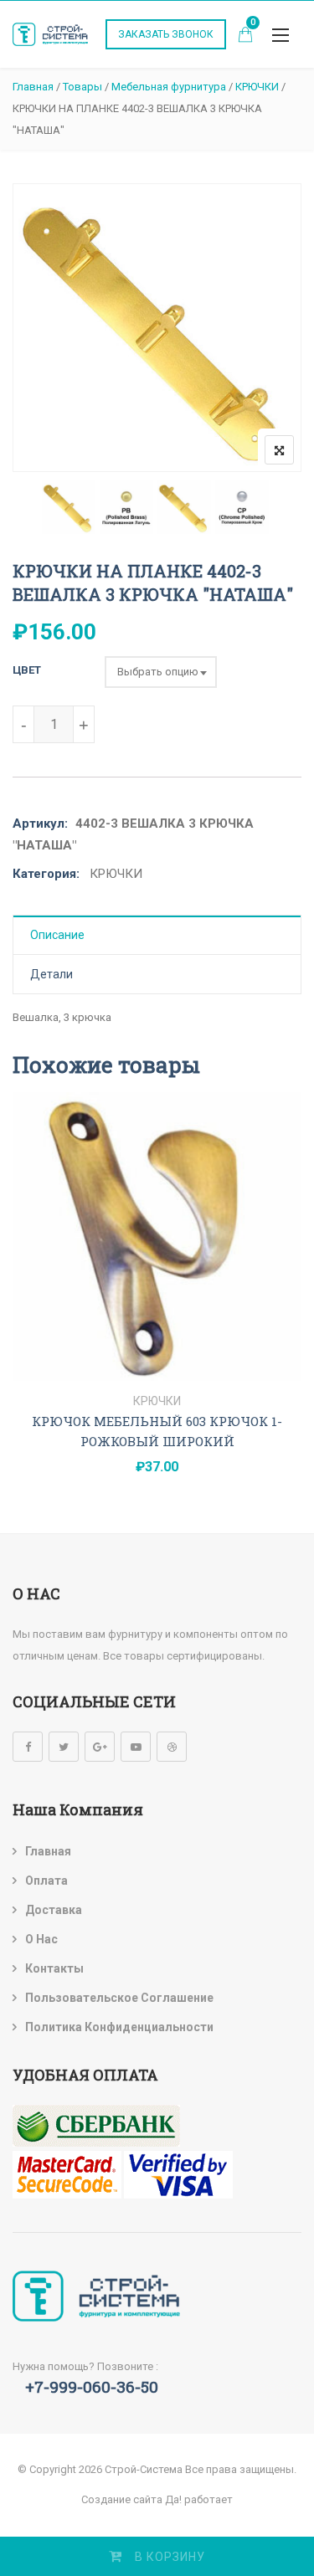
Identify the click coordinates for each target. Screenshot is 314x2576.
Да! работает (199, 2499)
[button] (281, 35)
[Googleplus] (100, 1747)
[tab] (157, 935)
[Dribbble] (172, 1747)
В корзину (170, 2557)
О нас (41, 1939)
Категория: (46, 874)
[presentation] (24, 1312)
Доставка (54, 1910)
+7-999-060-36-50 (92, 2386)
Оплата (46, 1881)
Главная (48, 1851)
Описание (57, 935)
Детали (51, 974)
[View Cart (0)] (245, 36)
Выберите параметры (157, 1362)
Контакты (54, 1968)
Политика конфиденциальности (119, 2027)
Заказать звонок (166, 34)
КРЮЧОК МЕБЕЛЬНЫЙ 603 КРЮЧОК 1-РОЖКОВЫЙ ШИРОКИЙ (157, 1431)
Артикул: (40, 824)
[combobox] (161, 672)
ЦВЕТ (27, 670)
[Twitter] (64, 1747)
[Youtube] (136, 1747)
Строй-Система (144, 2469)
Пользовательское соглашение (119, 1998)
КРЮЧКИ (116, 874)
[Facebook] (28, 1747)
